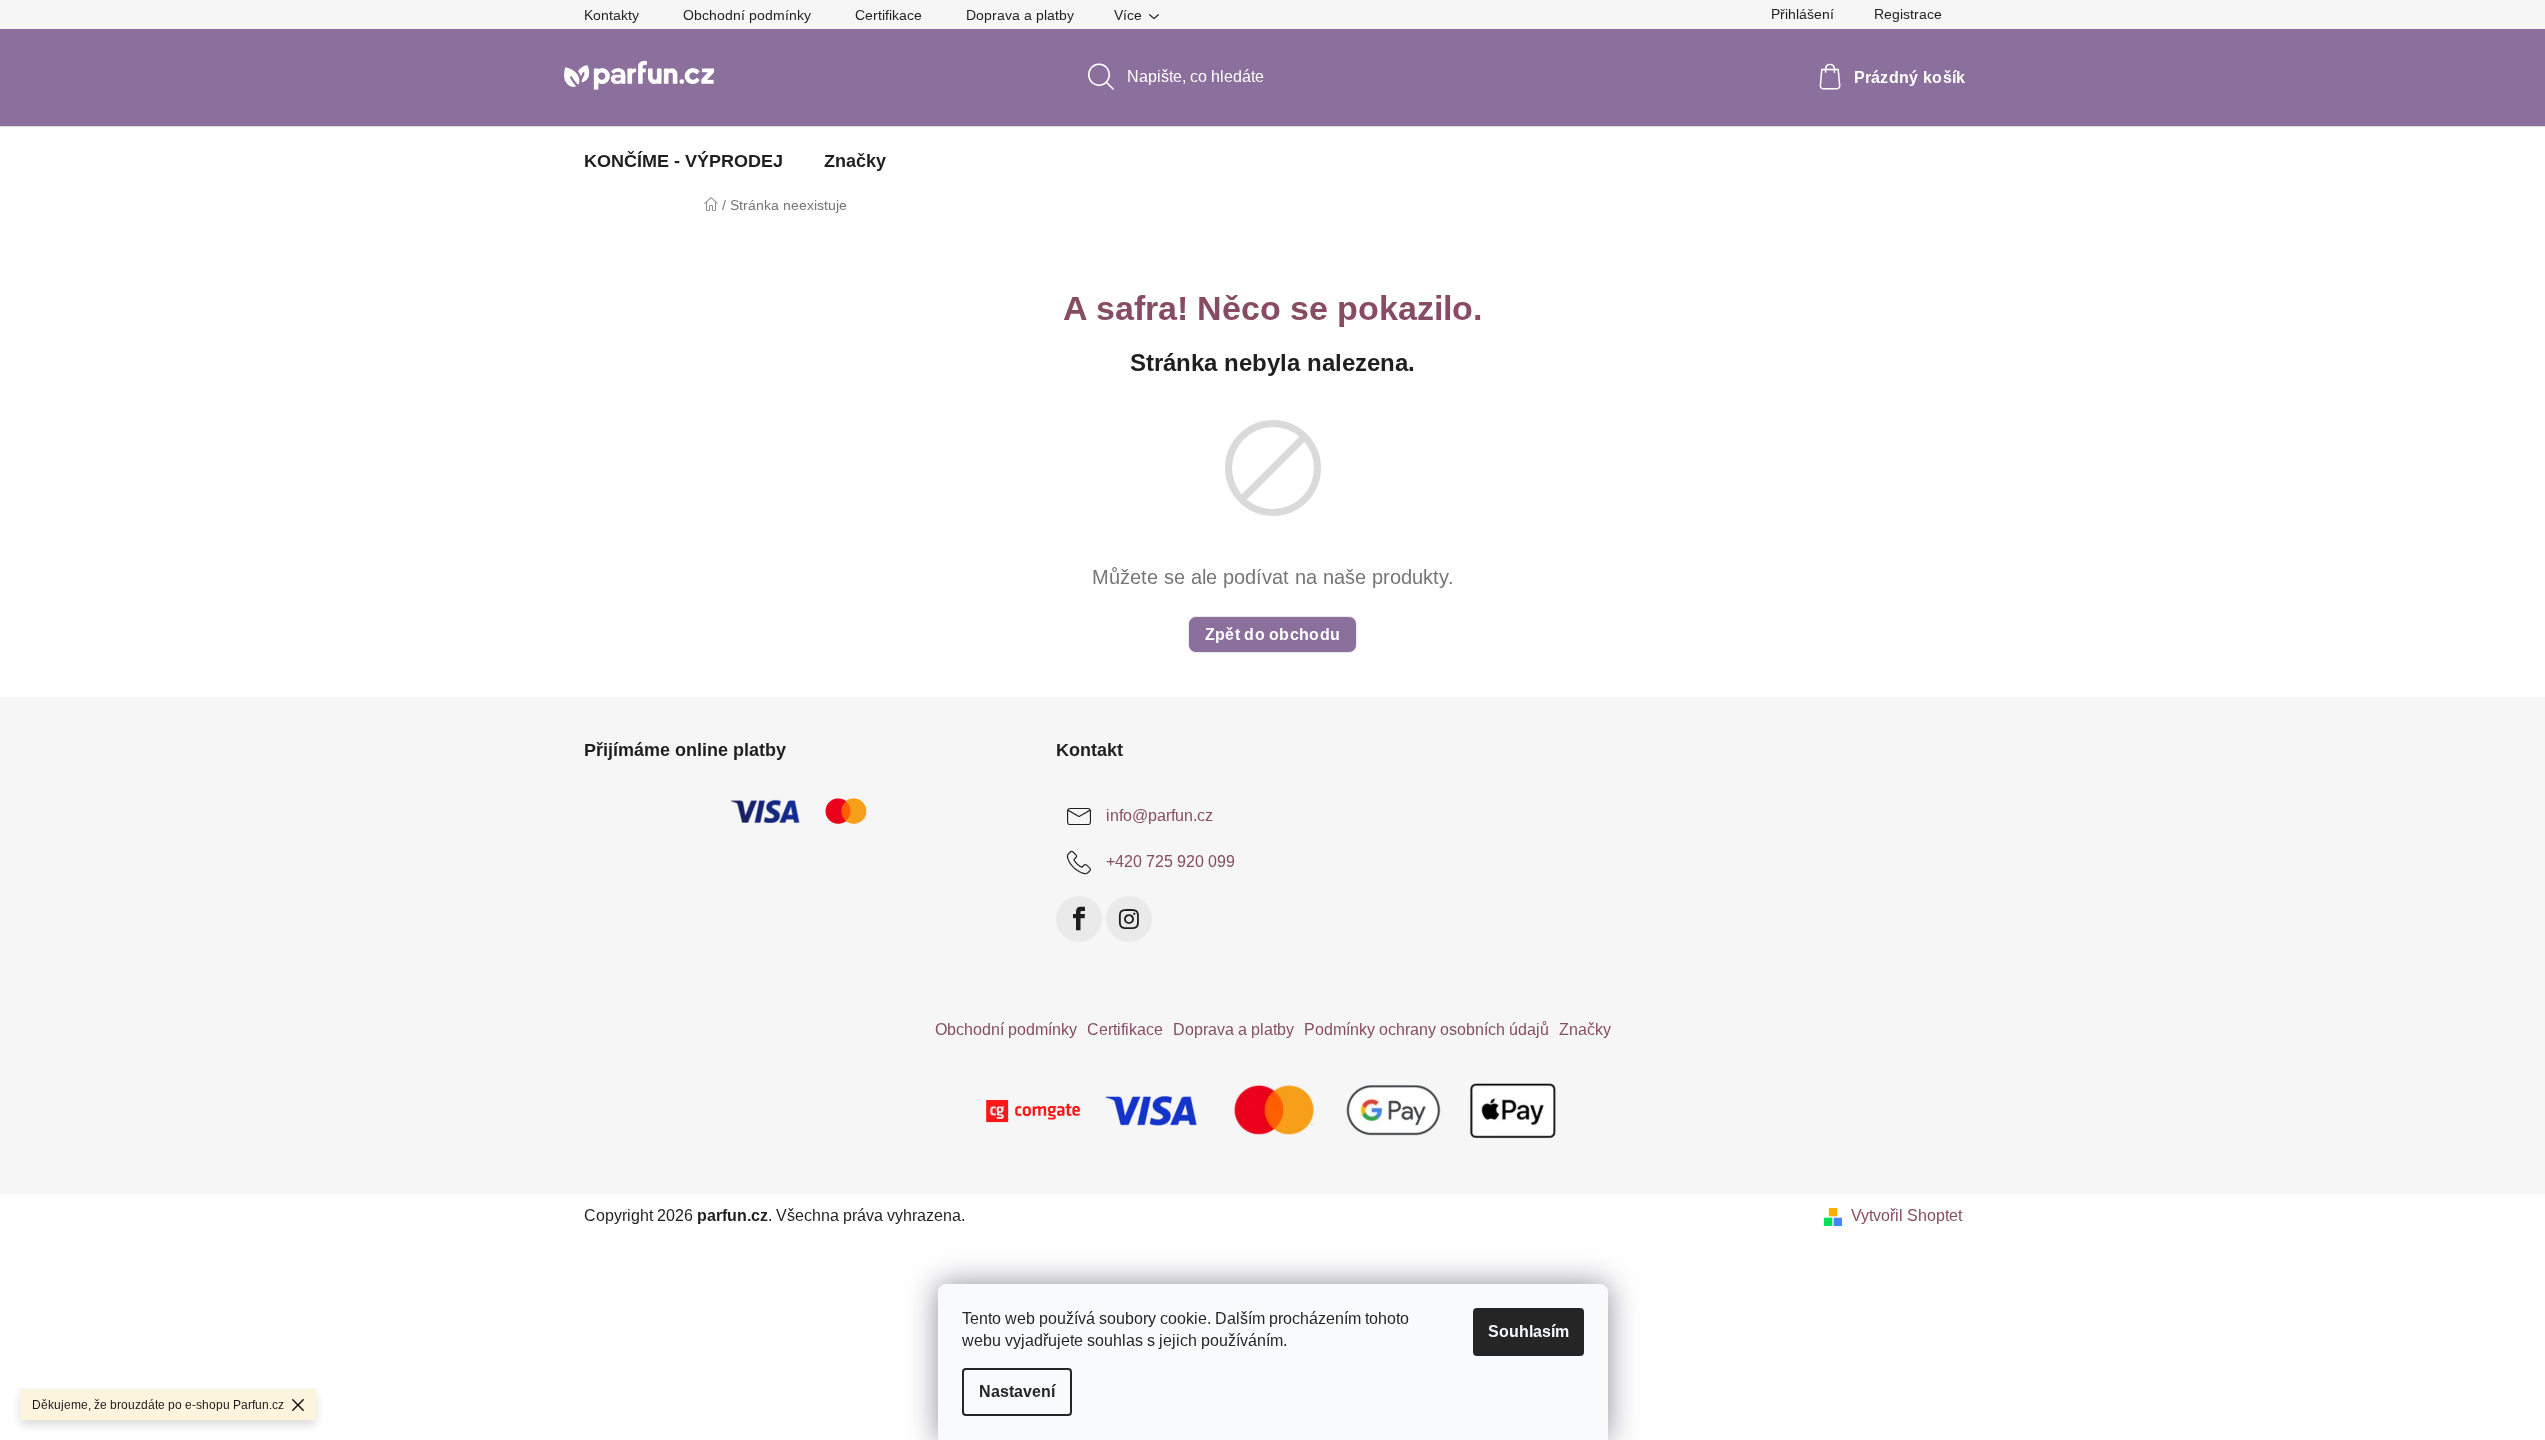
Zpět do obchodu (1273, 634)
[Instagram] (1129, 919)
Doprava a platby (1020, 15)
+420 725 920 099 (1170, 861)
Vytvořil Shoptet (1906, 1215)
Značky (1585, 1029)
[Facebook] (1079, 919)
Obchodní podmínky (747, 15)
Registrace (1908, 14)
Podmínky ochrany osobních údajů (1426, 1029)
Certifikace (888, 15)
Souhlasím (1528, 1331)
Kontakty (611, 15)
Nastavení (1017, 1391)
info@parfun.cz (1159, 815)
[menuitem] (683, 161)
